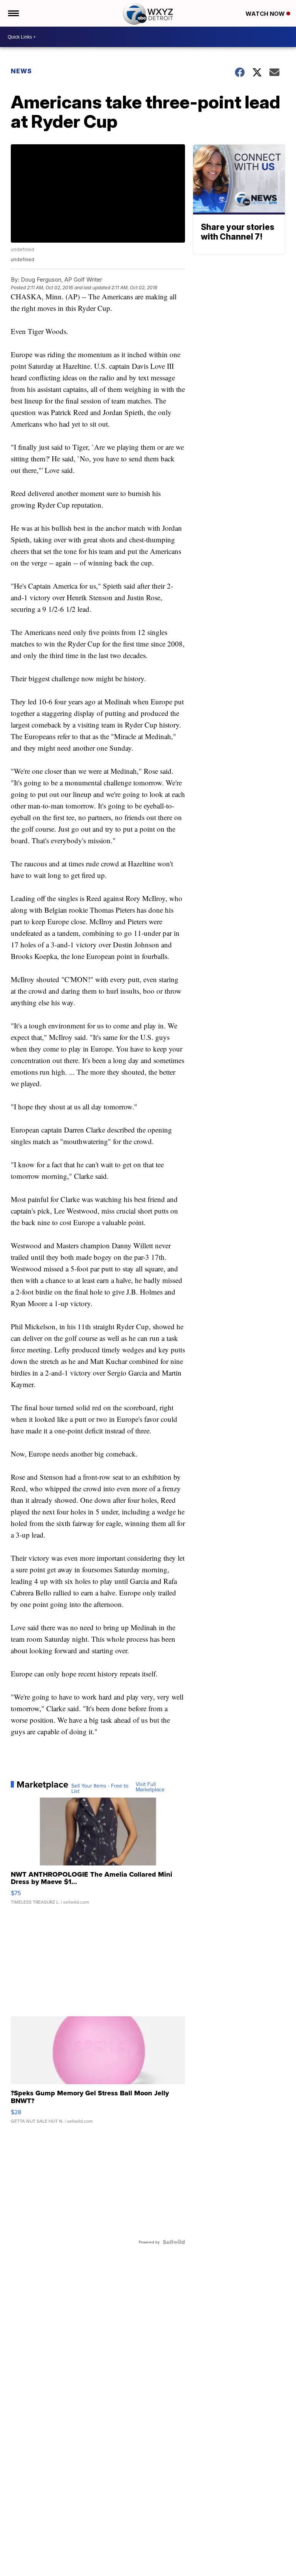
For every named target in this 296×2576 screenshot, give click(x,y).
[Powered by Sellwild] (174, 2242)
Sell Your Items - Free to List (100, 1788)
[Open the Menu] (13, 13)
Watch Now (266, 14)
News (21, 71)
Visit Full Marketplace (150, 1787)
